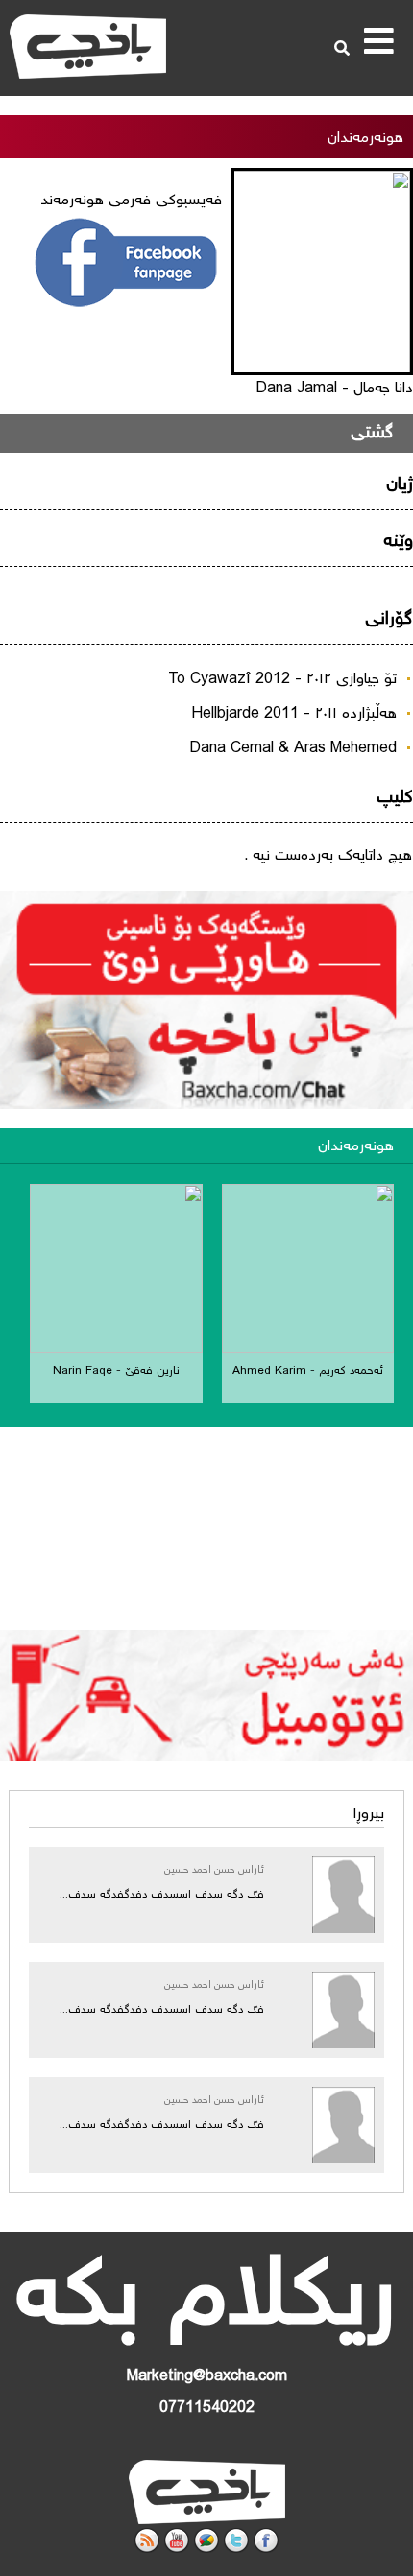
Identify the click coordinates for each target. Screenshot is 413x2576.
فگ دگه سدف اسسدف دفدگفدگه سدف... (162, 1895)
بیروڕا (369, 1815)
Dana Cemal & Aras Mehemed (293, 749)
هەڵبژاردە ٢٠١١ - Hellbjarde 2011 (294, 714)
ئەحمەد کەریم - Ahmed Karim (308, 1371)
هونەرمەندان (356, 1147)
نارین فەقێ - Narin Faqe (116, 1371)
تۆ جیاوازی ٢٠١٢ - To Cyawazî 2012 (282, 680)
